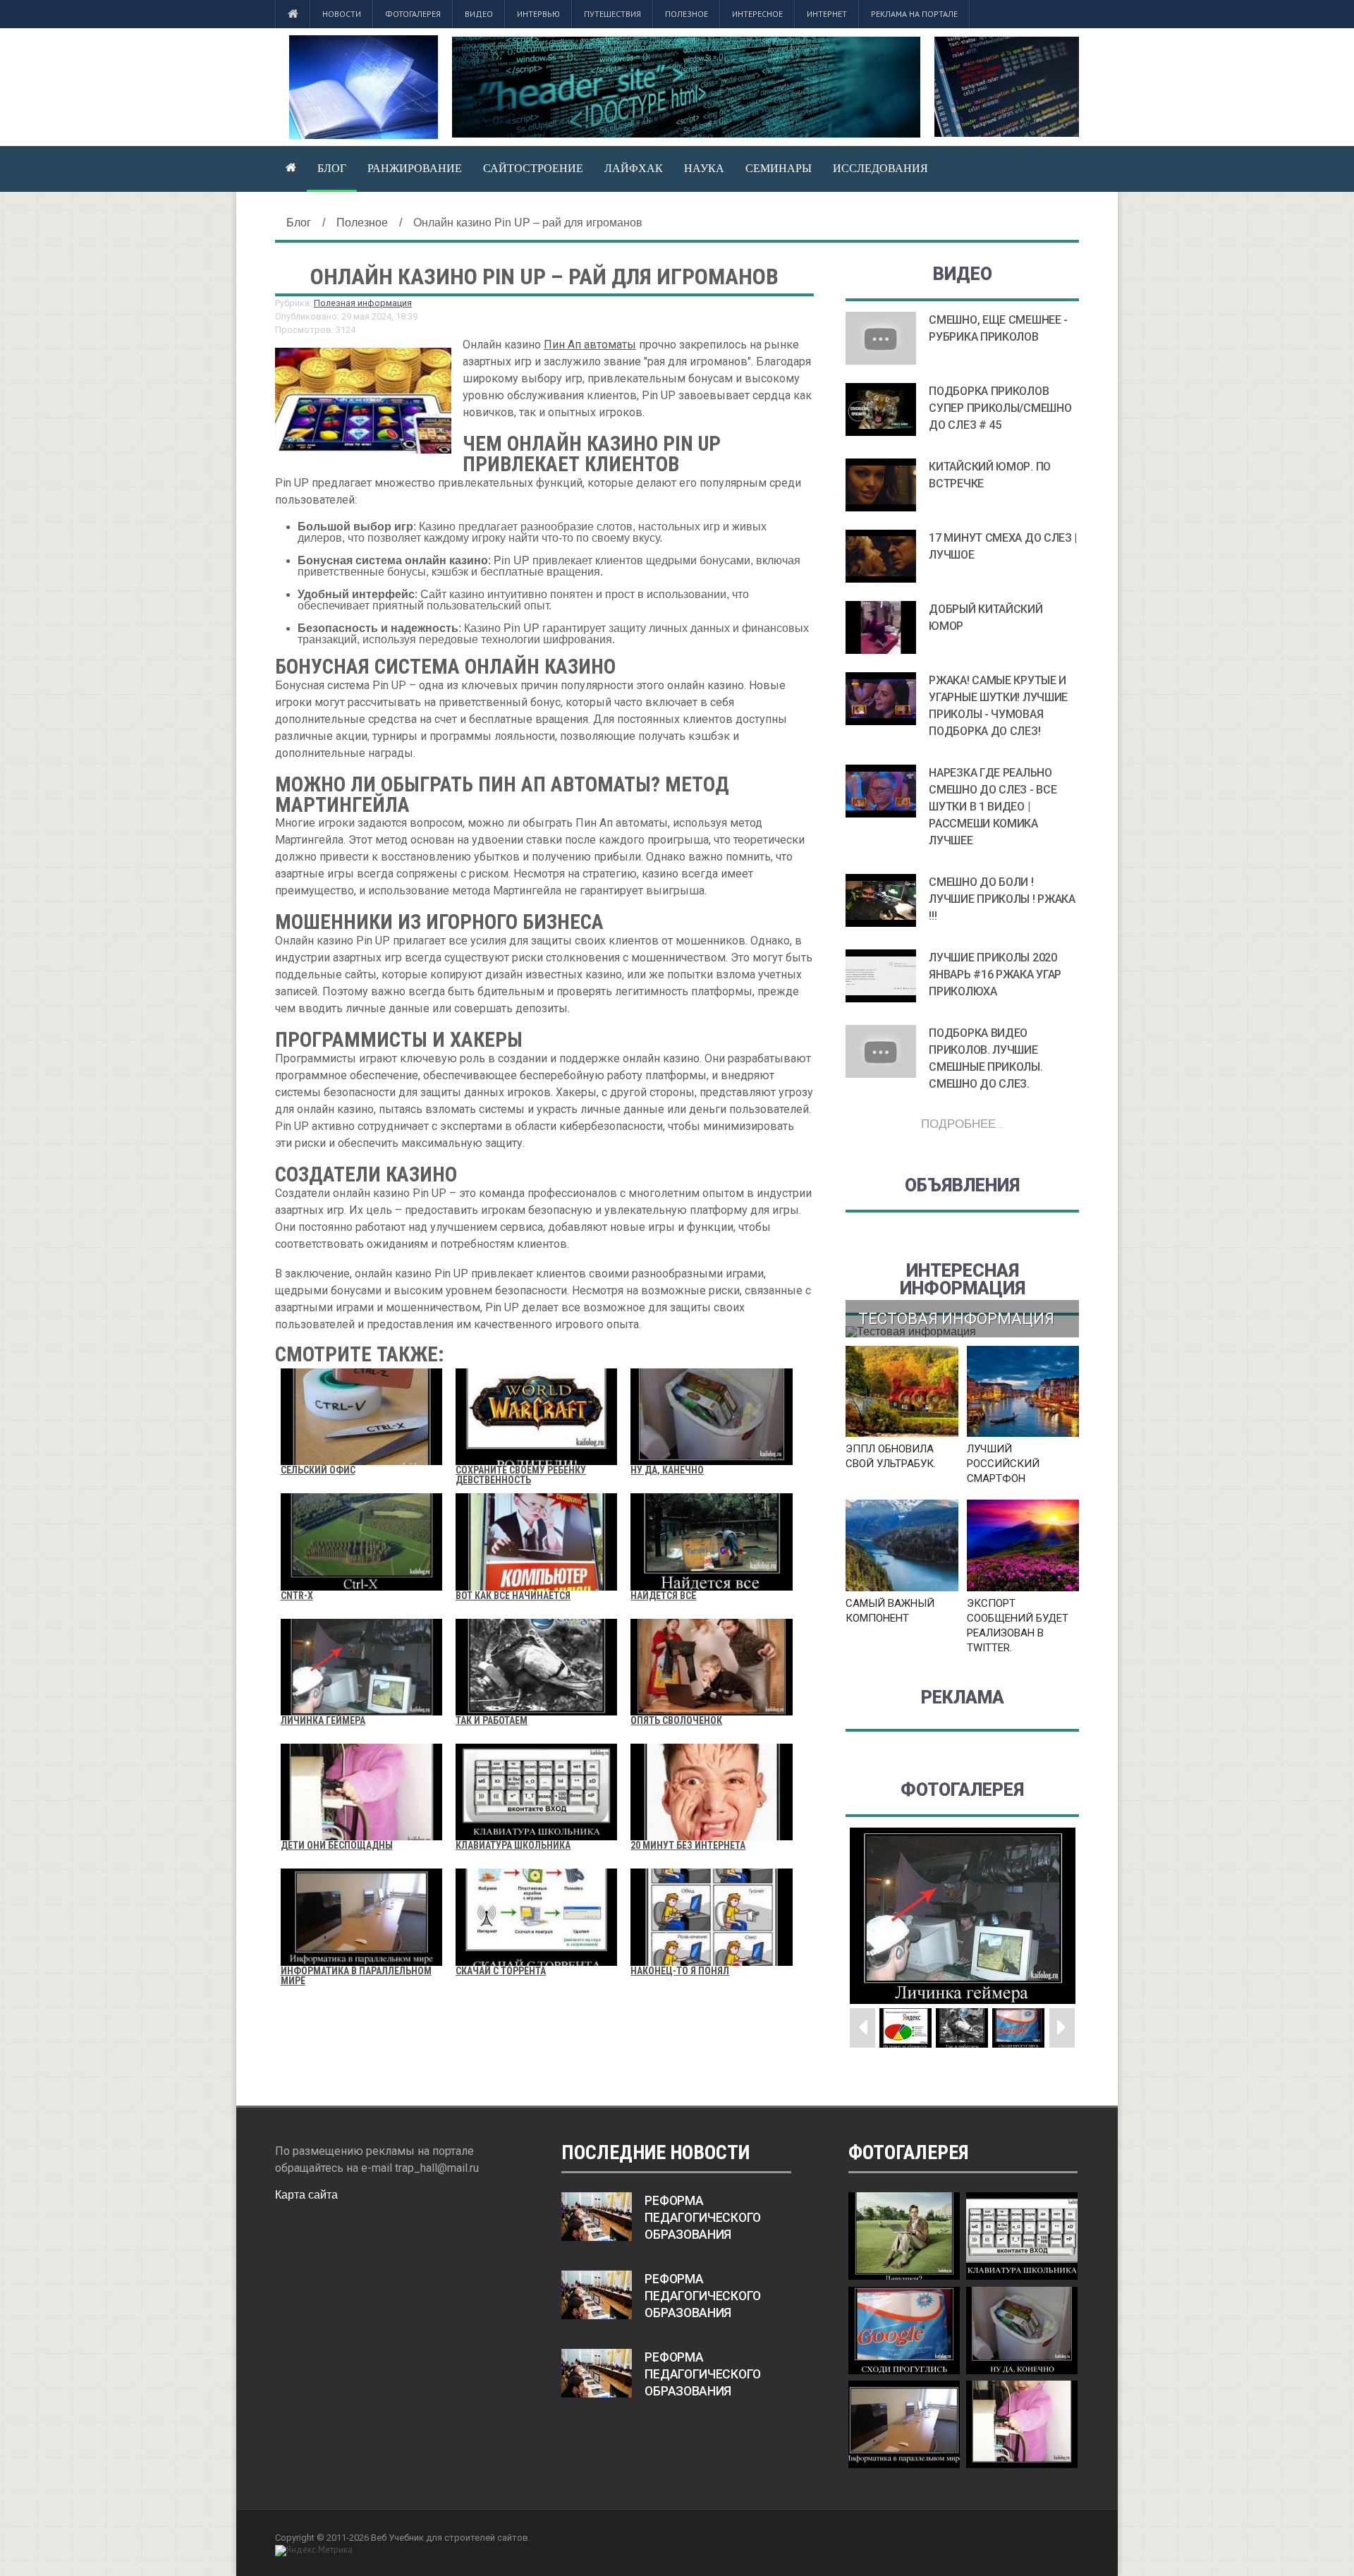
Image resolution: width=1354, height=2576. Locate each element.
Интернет (827, 14)
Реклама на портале (914, 14)
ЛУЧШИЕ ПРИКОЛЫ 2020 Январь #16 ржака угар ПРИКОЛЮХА (995, 974)
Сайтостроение (533, 168)
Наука (704, 168)
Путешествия (612, 14)
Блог (332, 168)
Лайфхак (634, 168)
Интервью (538, 14)
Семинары (779, 168)
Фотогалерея (413, 14)
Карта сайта (306, 2195)
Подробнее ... (963, 1123)
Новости (342, 14)
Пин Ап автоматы (590, 345)
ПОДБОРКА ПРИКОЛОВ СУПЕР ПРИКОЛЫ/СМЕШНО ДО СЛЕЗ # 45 (1000, 408)
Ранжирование (415, 168)
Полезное (687, 14)
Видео (479, 14)
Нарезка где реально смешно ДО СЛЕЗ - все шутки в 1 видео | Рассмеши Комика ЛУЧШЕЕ (993, 807)
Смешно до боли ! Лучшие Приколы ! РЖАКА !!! (1002, 899)
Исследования (880, 168)
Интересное (757, 14)
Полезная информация (363, 303)
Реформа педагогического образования (703, 2218)
